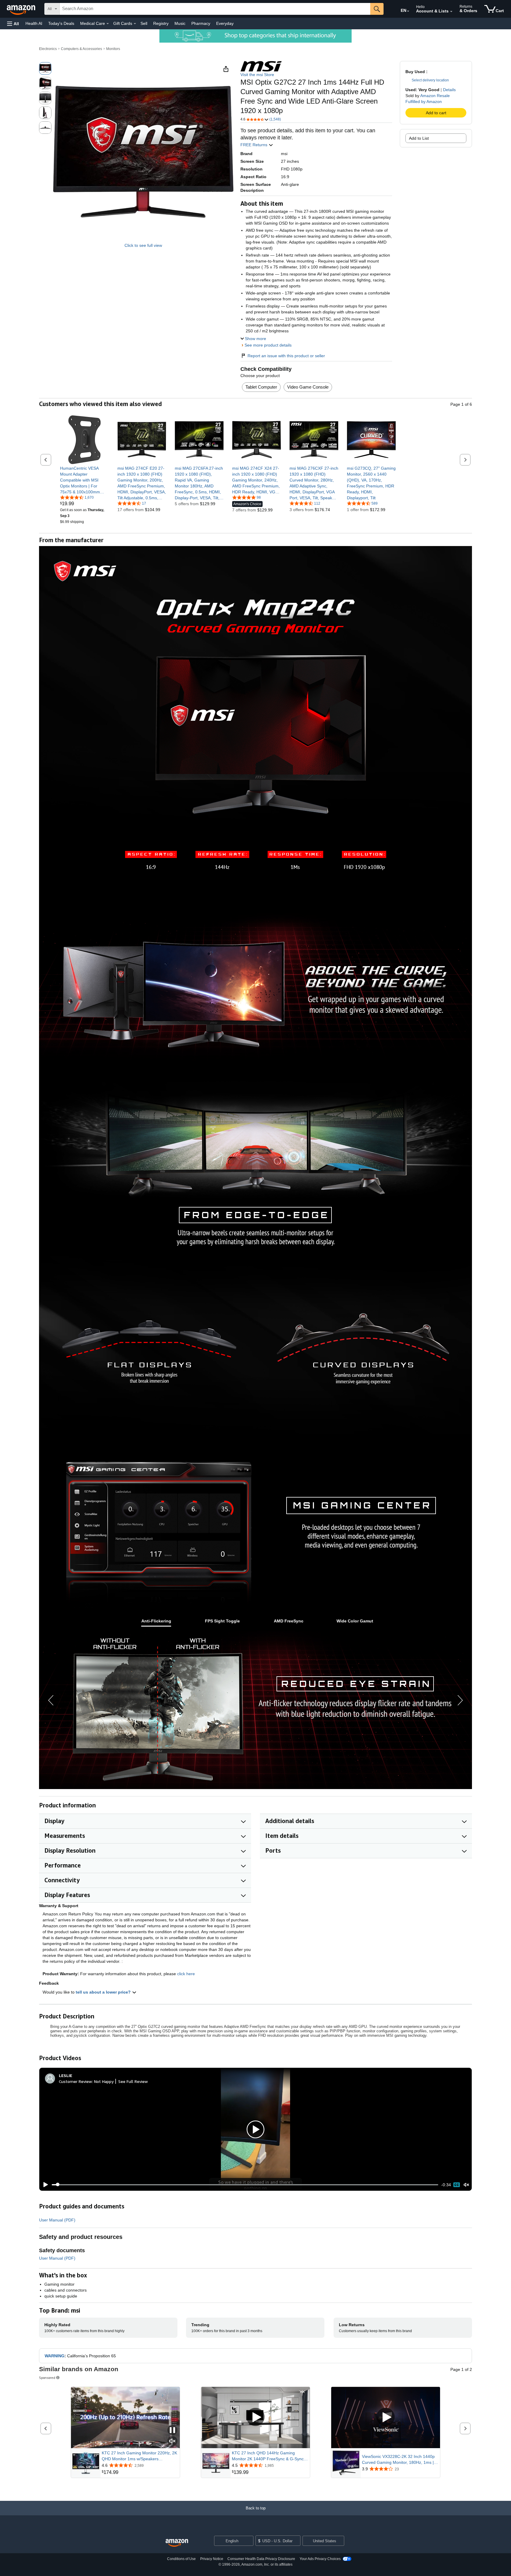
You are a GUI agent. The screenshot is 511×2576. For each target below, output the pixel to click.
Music (180, 23)
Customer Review (75, 2081)
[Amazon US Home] (177, 2543)
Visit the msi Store (257, 75)
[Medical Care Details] (108, 24)
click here (186, 1974)
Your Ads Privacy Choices (320, 2559)
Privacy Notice (212, 2559)
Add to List (419, 138)
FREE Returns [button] (254, 145)
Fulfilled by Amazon (424, 102)
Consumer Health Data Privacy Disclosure (261, 2559)
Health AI (34, 23)
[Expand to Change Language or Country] (408, 11)
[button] (13, 24)
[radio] (45, 68)
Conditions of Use (181, 2559)
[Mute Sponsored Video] (172, 2441)
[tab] (156, 1621)
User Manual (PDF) (57, 2220)
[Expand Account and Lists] (451, 12)
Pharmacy (201, 23)
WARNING (55, 2356)
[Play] (44, 2185)
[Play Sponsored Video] (256, 2418)
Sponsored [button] (47, 2378)
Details (449, 90)
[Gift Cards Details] (135, 24)
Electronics (48, 49)
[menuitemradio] (457, 2185)
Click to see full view (143, 245)
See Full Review (133, 2081)
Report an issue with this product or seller (286, 356)
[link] (84, 480)
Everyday (225, 23)
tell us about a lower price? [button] (104, 1992)
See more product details (268, 345)
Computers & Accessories (81, 49)
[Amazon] (22, 9)
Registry (161, 23)
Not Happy (104, 2081)
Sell (144, 23)
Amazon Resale (435, 96)
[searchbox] (215, 9)
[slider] (245, 2185)
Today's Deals (61, 23)
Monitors (113, 49)
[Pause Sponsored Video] (172, 2431)
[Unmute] (466, 2185)
